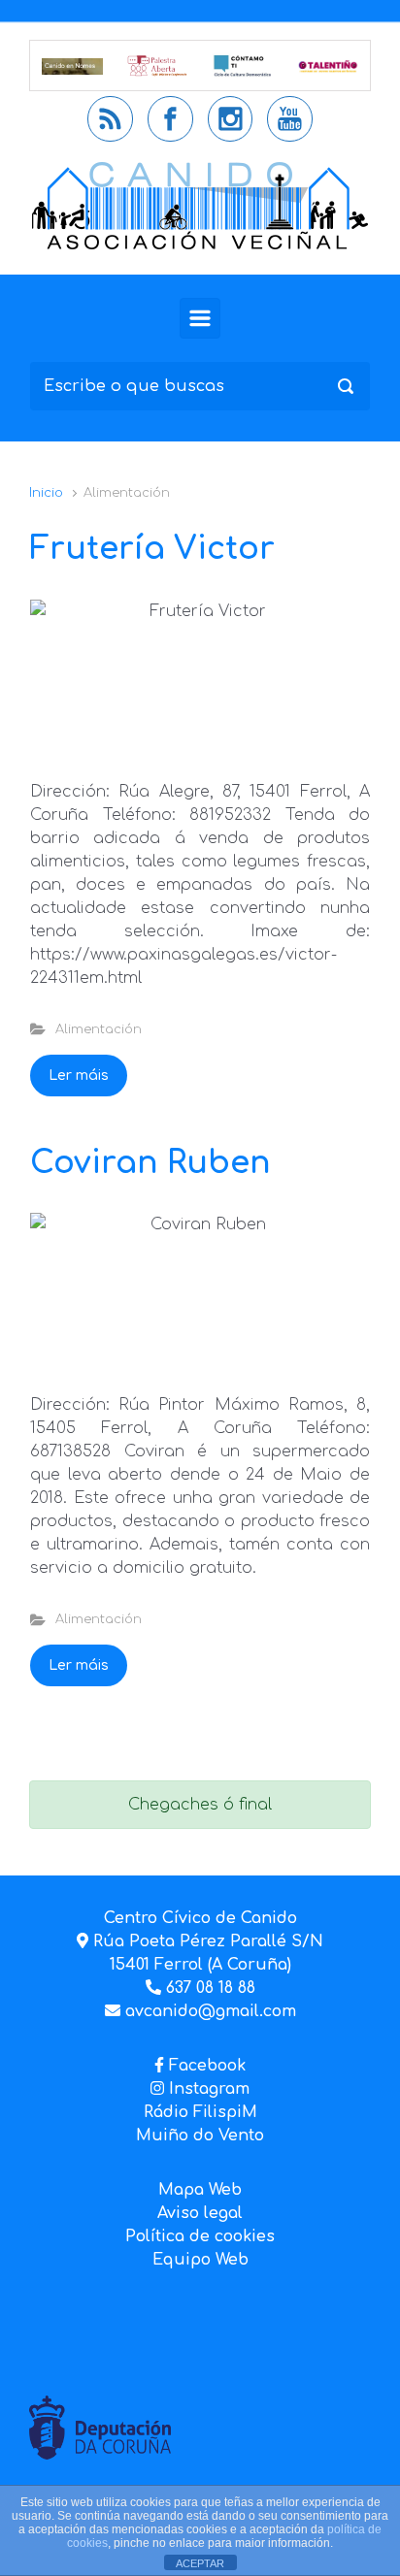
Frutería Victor (152, 549)
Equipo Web (200, 2260)
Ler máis (79, 1076)
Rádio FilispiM (200, 2112)
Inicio (46, 493)
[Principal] (200, 318)
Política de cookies (200, 2236)
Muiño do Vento (200, 2136)
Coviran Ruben (150, 1163)
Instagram (207, 2089)
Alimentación (99, 1029)
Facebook (207, 2066)
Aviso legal (200, 2213)
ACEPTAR (200, 2563)
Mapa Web (200, 2190)
